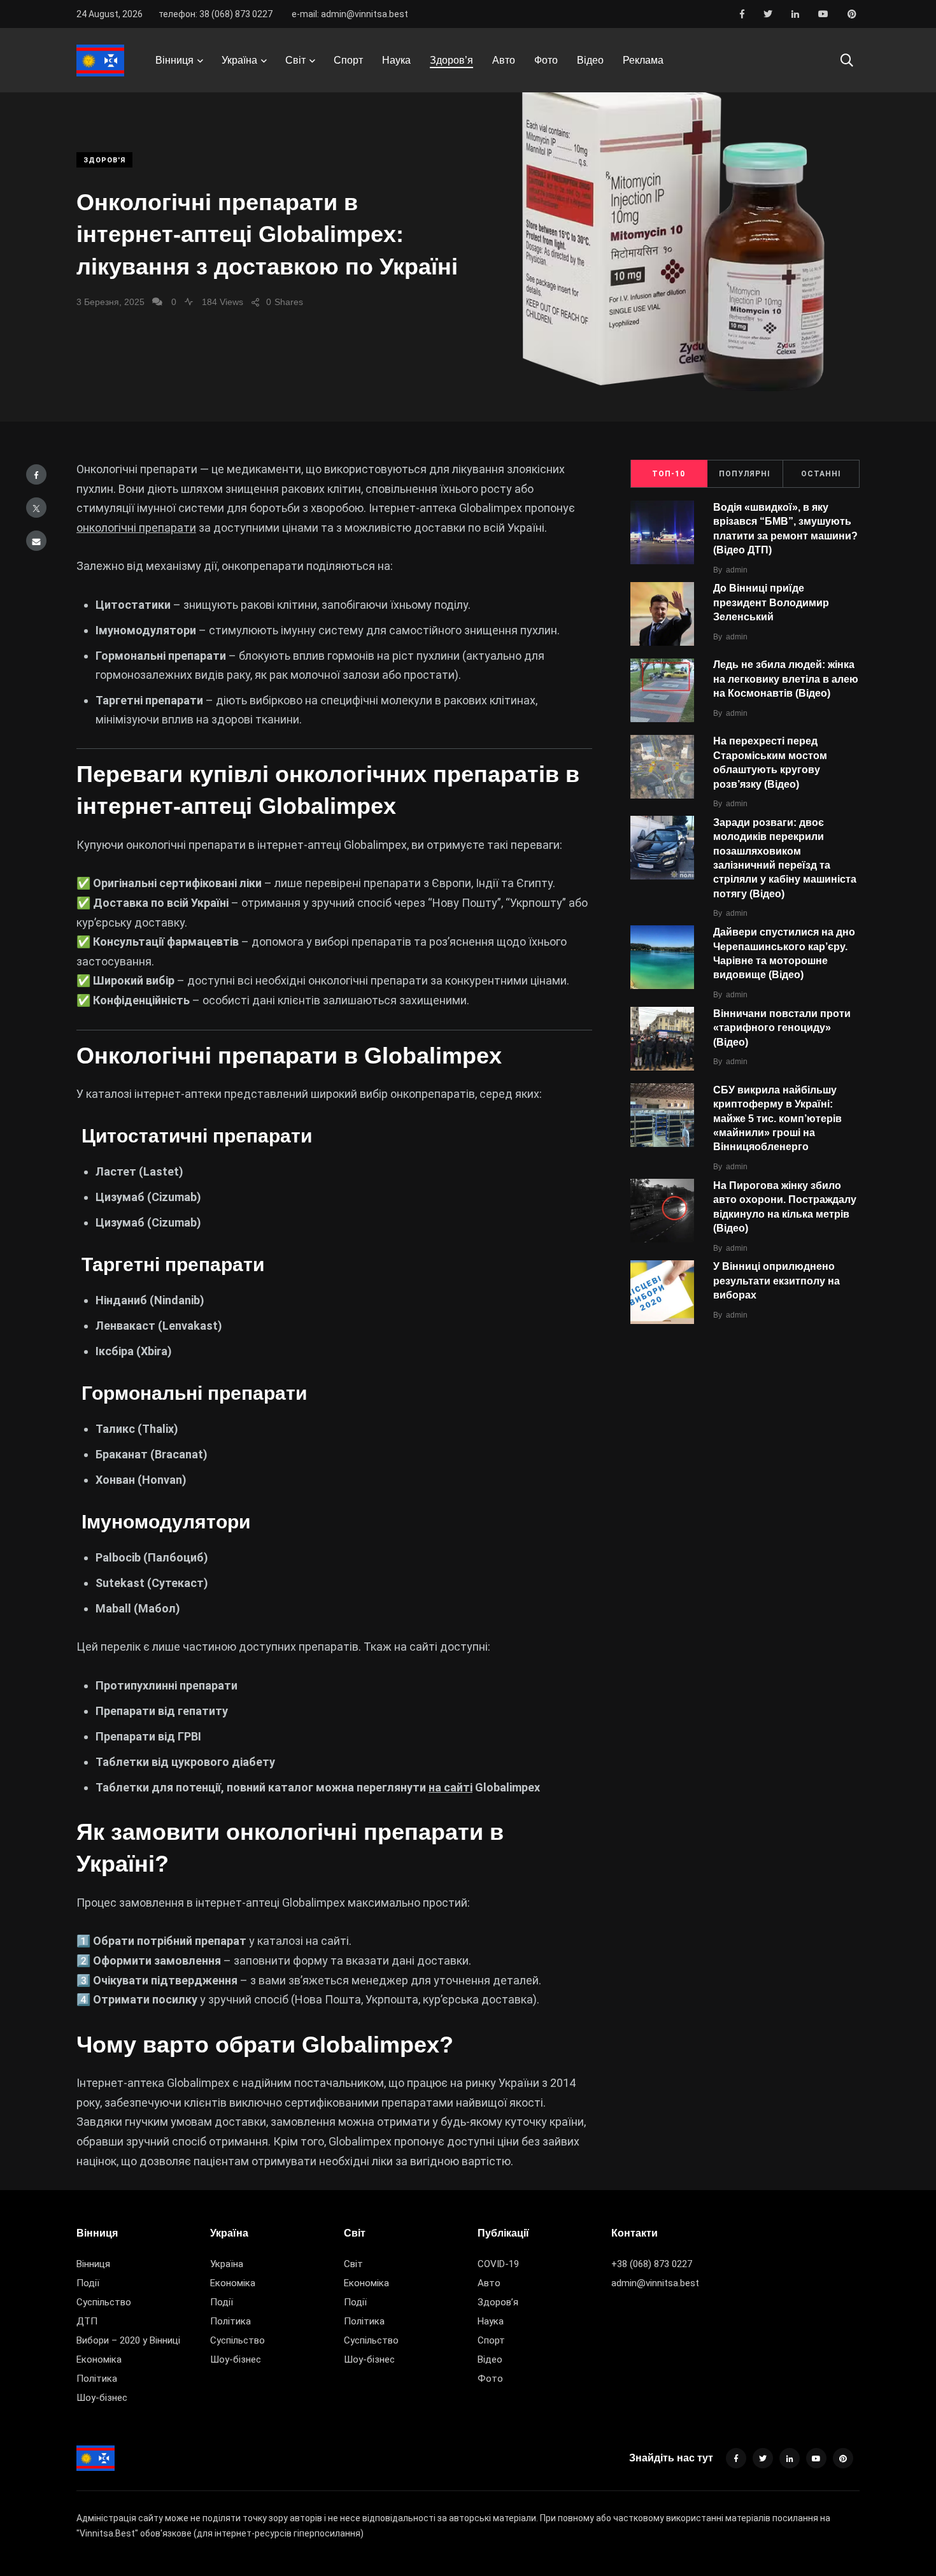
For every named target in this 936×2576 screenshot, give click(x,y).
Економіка (99, 2359)
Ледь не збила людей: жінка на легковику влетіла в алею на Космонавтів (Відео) (786, 679)
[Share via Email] (36, 541)
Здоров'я (104, 160)
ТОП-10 (669, 474)
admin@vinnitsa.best (655, 2283)
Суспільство (104, 2302)
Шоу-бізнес (102, 2398)
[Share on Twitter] (36, 508)
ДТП (87, 2321)
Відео (590, 60)
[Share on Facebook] (36, 474)
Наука (396, 60)
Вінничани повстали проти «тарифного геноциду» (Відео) (782, 1028)
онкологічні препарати (136, 528)
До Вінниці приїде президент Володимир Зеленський (771, 603)
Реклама (643, 60)
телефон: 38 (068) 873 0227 (216, 14)
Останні (821, 474)
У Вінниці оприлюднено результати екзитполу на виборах (776, 1281)
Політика (97, 2379)
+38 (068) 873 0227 (652, 2264)
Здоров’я (451, 60)
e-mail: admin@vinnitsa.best (350, 14)
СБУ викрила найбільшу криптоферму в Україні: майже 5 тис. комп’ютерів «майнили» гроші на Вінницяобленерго (777, 1119)
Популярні (745, 474)
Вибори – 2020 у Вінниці (128, 2340)
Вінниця (174, 60)
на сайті (450, 1787)
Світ (295, 60)
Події (88, 2283)
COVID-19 (498, 2264)
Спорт (348, 60)
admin (737, 570)
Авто (504, 60)
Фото (546, 60)
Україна (239, 60)
